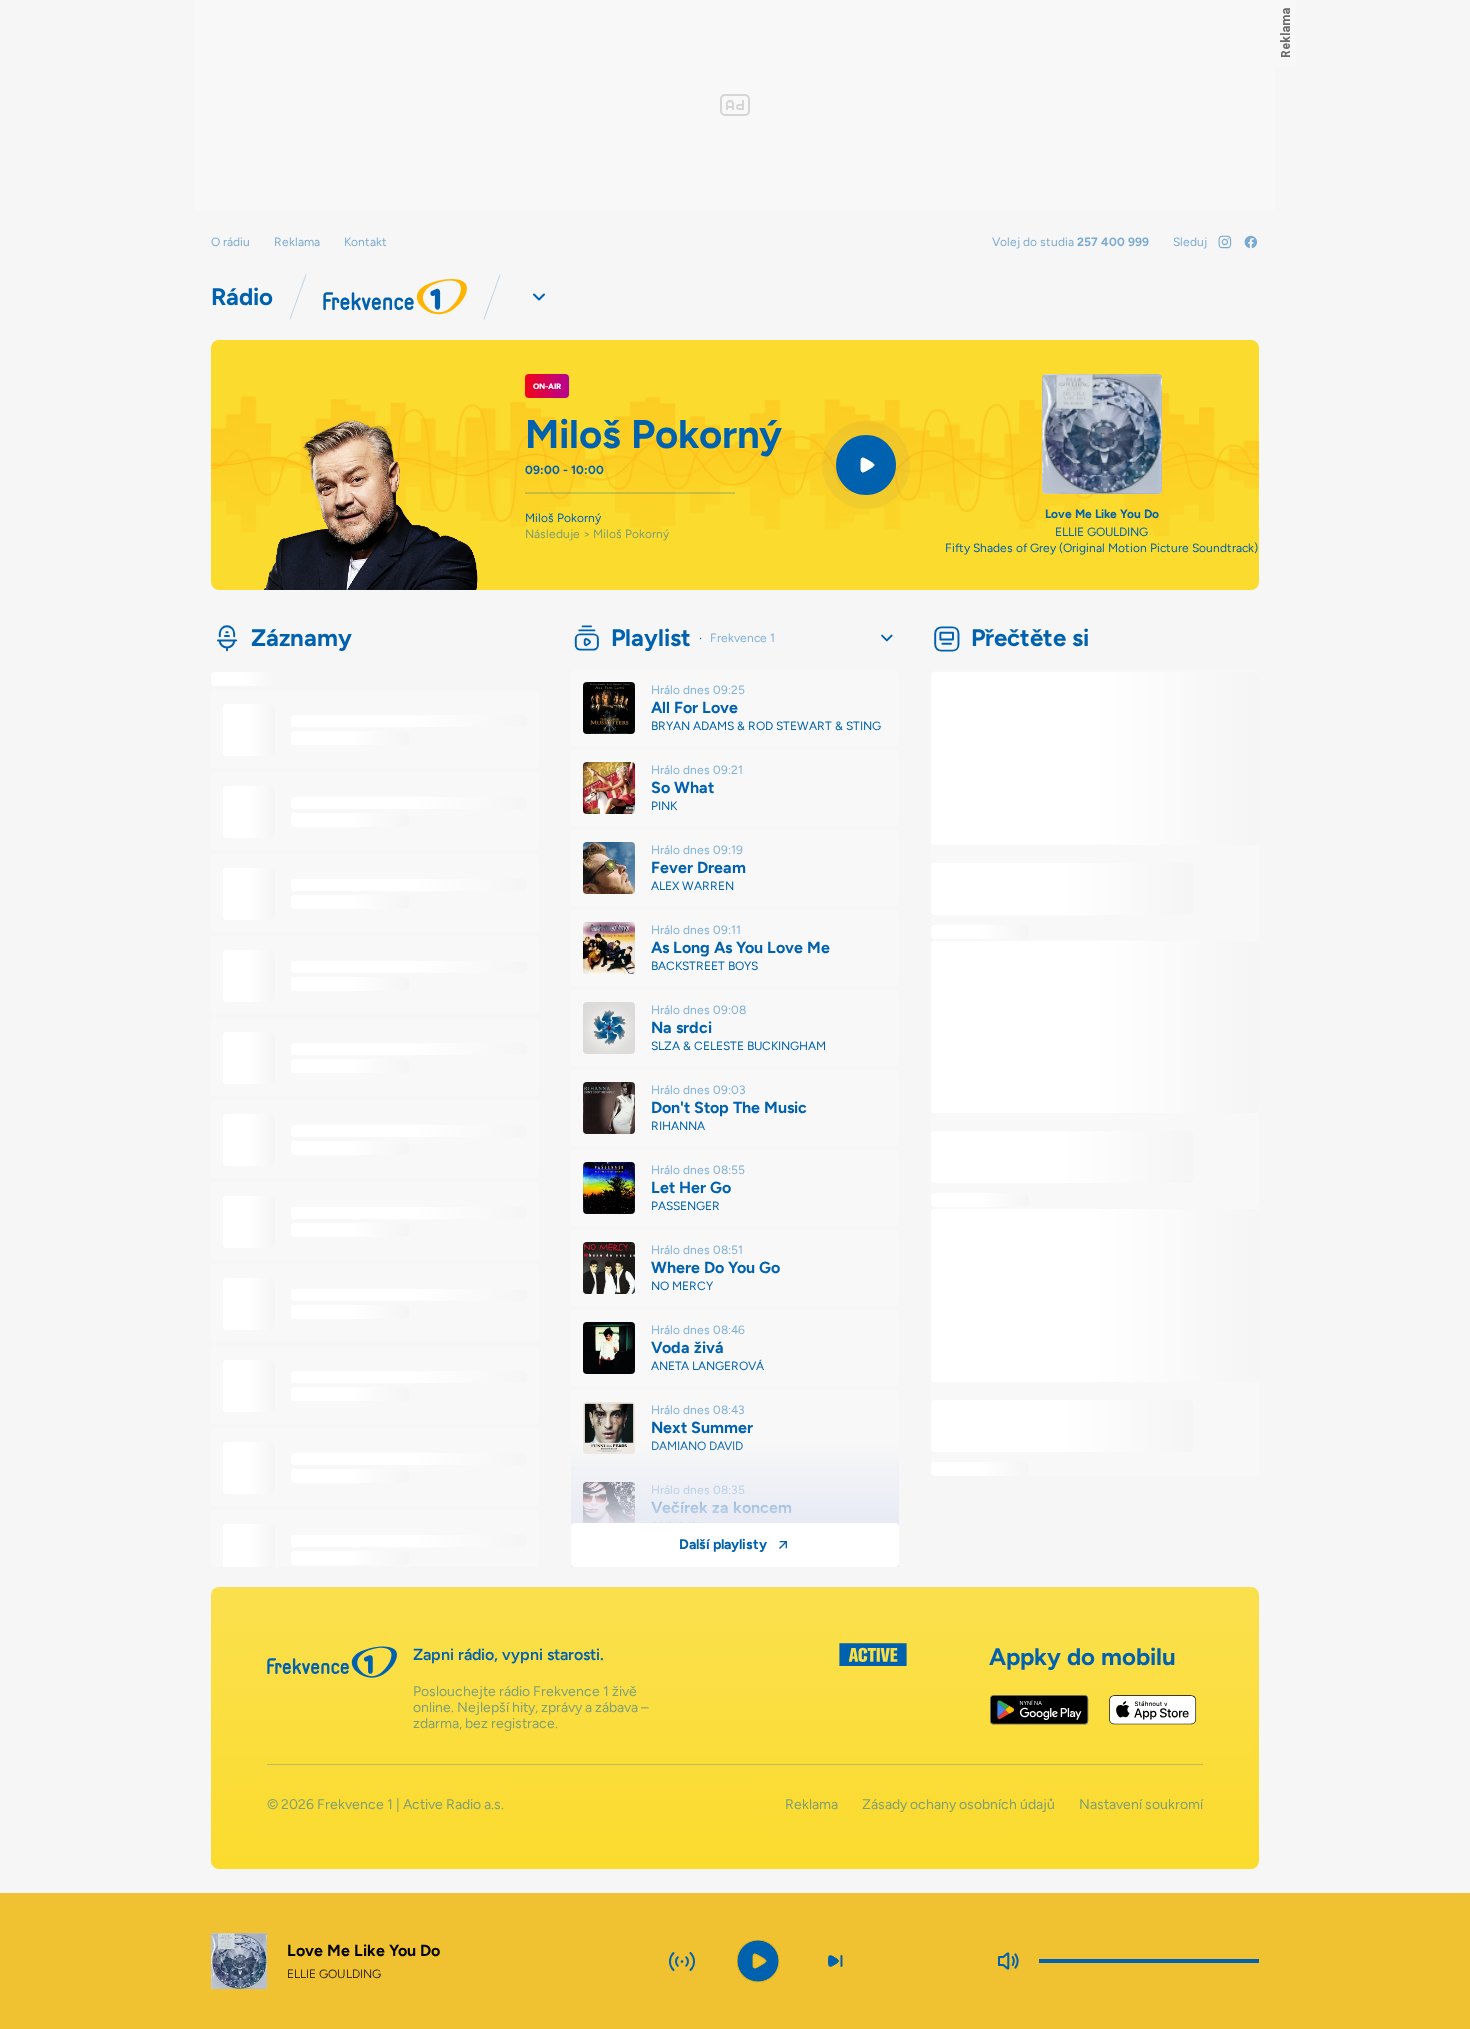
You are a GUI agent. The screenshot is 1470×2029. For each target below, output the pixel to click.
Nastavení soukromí (1141, 1805)
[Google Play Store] (1039, 1710)
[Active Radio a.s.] (873, 1687)
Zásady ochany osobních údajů (958, 1805)
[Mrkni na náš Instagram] (1225, 242)
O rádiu (230, 242)
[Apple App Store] (1152, 1710)
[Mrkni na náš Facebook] (1251, 242)
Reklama (297, 242)
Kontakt (365, 242)
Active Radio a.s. (453, 1804)
